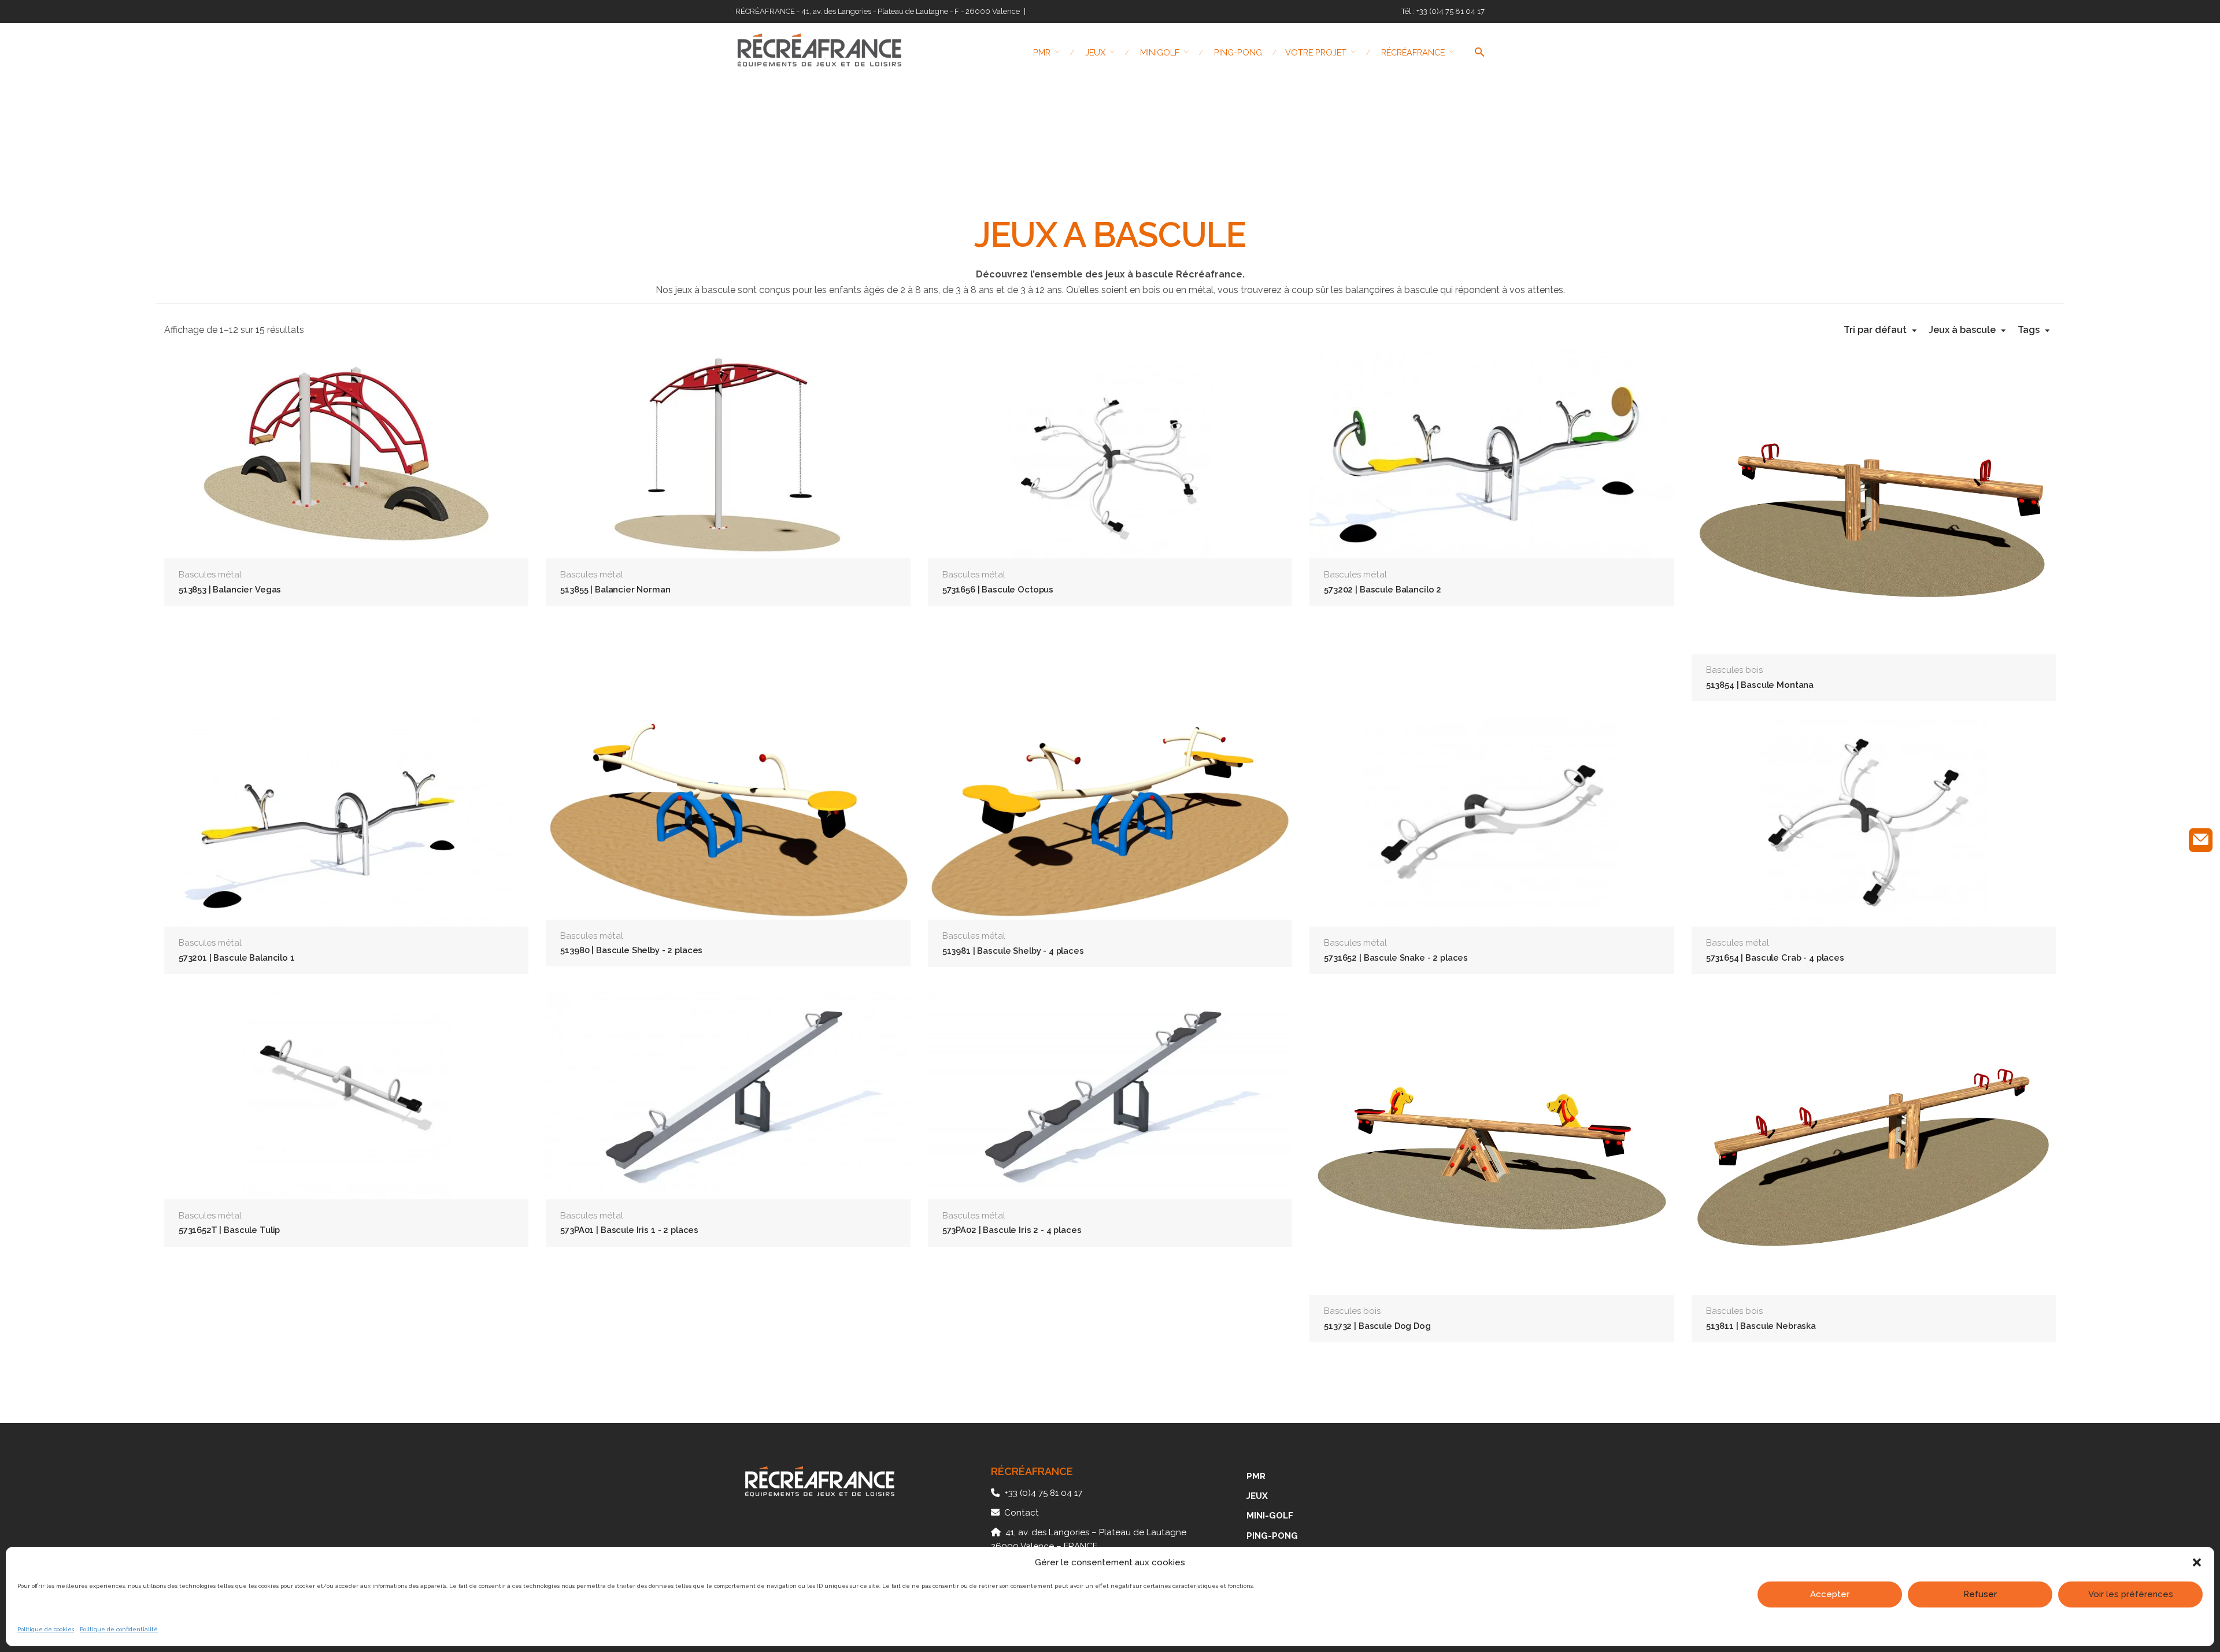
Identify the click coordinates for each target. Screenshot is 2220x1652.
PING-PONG (1272, 1536)
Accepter (1830, 1594)
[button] (2197, 1562)
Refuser (1980, 1594)
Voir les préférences (2131, 1594)
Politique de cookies (46, 1629)
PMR (1256, 1476)
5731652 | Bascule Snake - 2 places (1396, 958)
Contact (1022, 1513)
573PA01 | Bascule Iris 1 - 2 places (629, 1230)
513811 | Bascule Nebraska (1761, 1326)
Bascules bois (1734, 670)
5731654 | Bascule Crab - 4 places (1775, 958)
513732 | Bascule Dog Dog (1377, 1326)
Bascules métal (210, 575)
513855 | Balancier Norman (615, 589)
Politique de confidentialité (119, 1629)
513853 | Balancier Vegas (230, 589)
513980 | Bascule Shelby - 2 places (631, 950)
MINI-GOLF (1270, 1516)
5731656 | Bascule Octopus (998, 589)
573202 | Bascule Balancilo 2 (1383, 589)
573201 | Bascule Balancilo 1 (237, 958)
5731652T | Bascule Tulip (229, 1230)
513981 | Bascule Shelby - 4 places (1013, 951)
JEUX (1257, 1496)
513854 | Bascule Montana (1760, 685)
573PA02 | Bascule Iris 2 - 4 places (1012, 1230)
